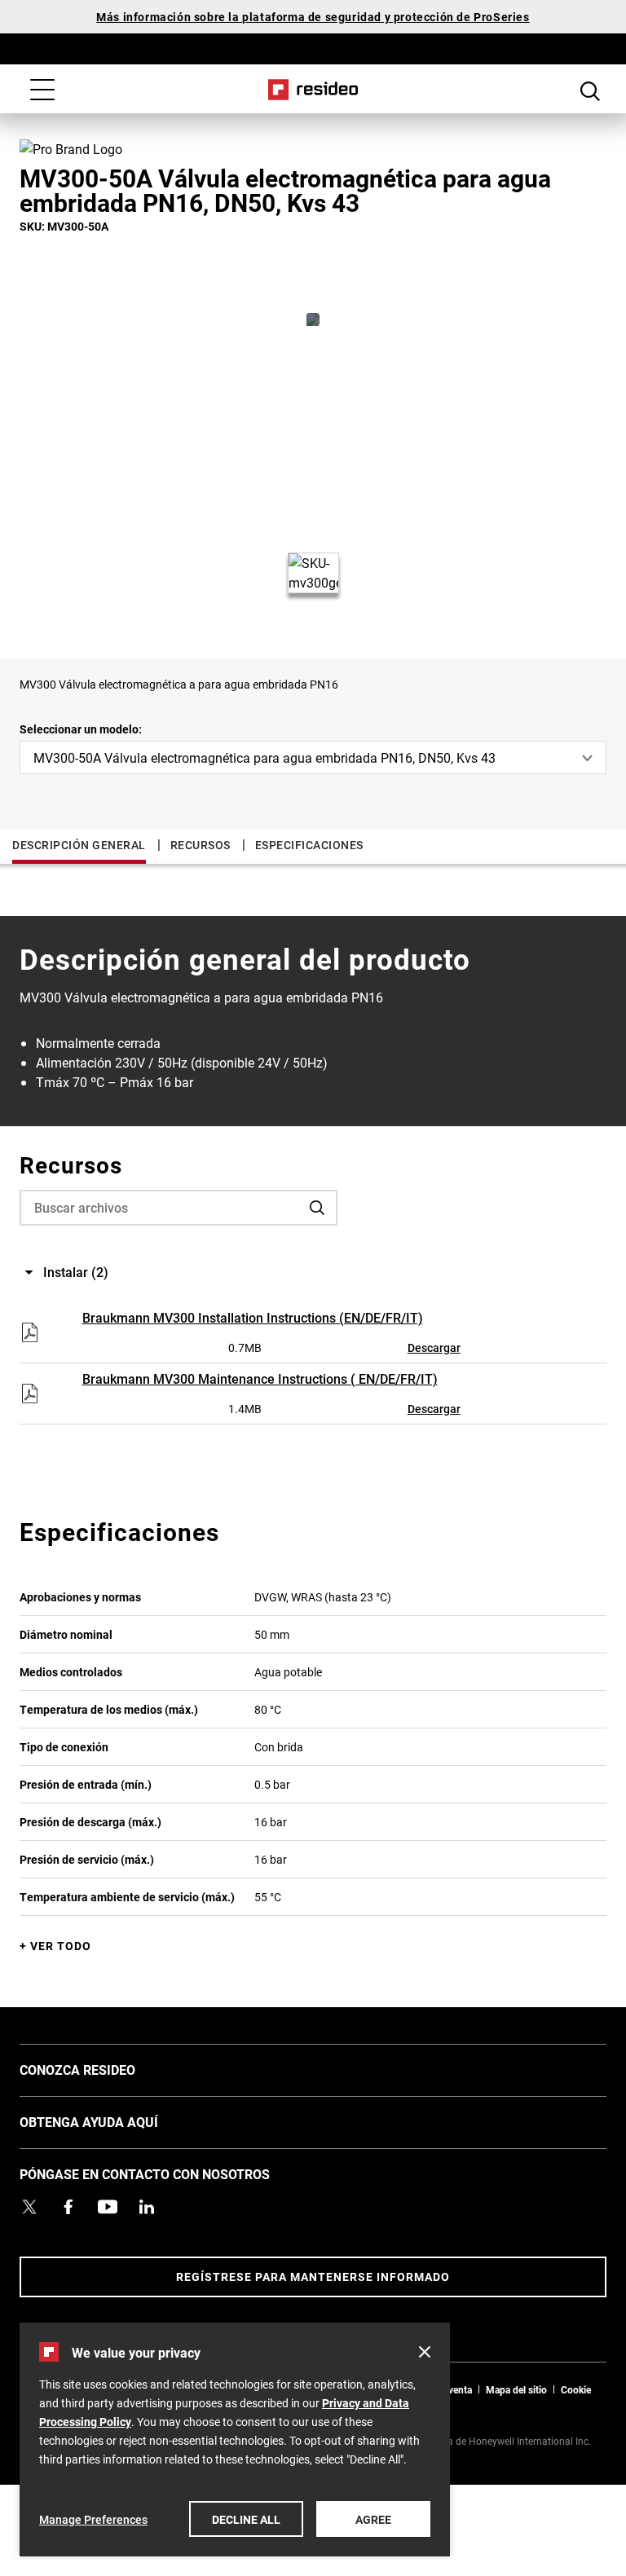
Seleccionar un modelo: (81, 729)
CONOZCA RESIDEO (102, 2069)
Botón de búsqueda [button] (590, 91)
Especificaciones (309, 845)
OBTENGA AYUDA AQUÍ (113, 2121)
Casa (313, 90)
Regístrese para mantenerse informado (313, 2277)
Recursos (201, 845)
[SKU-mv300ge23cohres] (313, 319)
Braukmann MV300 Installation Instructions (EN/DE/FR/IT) (253, 1317)
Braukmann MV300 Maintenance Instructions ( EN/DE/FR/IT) (260, 1378)
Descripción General (79, 845)
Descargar (434, 1347)
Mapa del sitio (516, 2389)
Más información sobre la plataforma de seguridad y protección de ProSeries (313, 17)
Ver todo (61, 1946)
